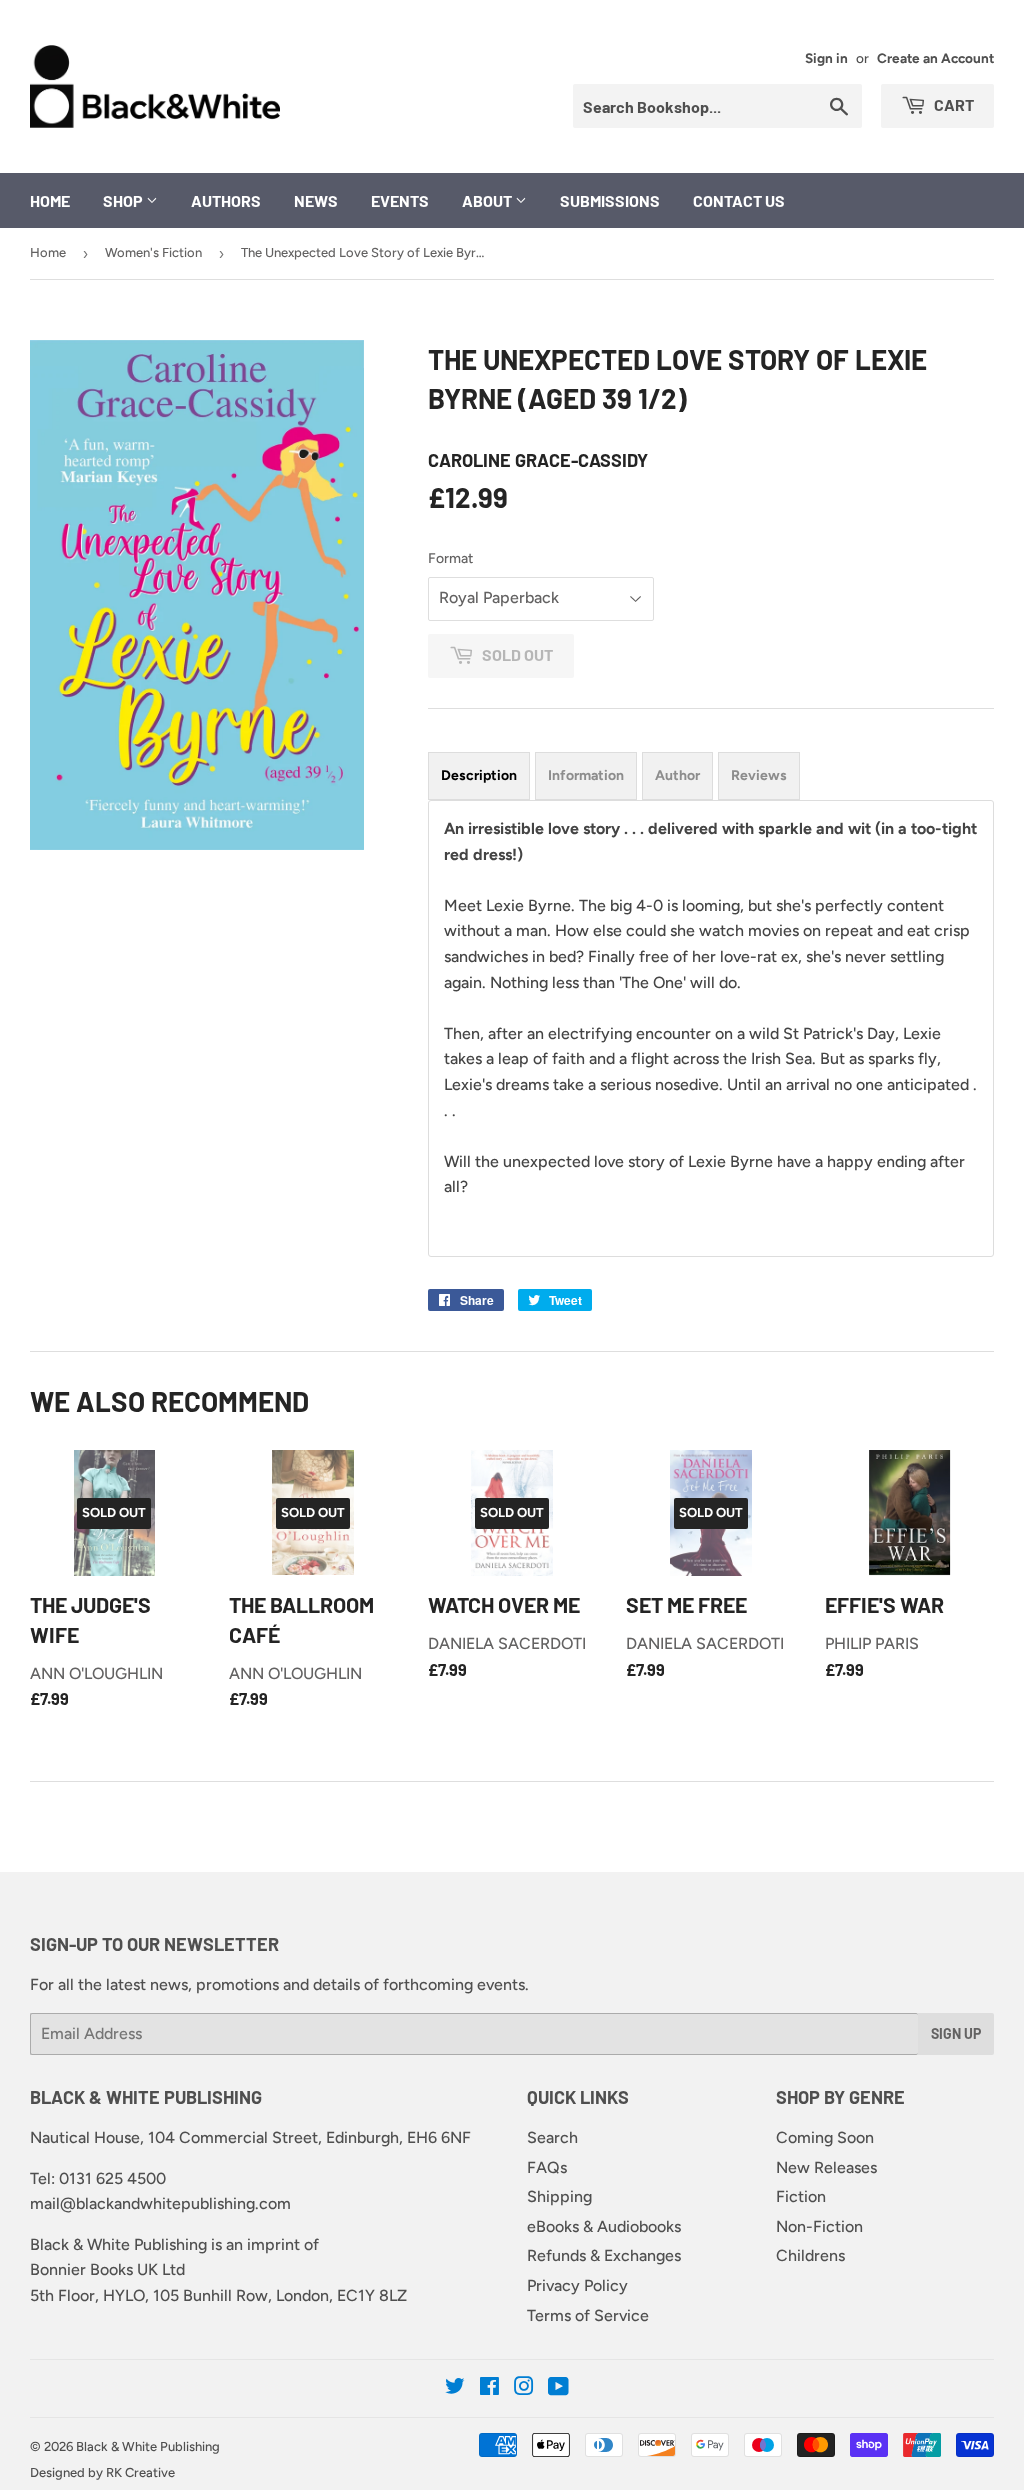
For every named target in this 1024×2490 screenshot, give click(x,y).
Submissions (610, 200)
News (316, 200)
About (488, 200)
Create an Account (935, 58)
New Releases (826, 2167)
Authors (226, 200)
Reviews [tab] (759, 775)
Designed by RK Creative (102, 2472)
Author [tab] (677, 775)
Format (450, 558)
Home (50, 200)
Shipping (559, 2196)
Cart (952, 104)
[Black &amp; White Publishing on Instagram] (524, 2388)
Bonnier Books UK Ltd (107, 2269)
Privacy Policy (577, 2285)
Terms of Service (588, 2315)
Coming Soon (825, 2137)
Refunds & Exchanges (604, 2255)
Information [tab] (586, 775)
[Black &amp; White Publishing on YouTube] (558, 2388)
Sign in (826, 58)
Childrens (810, 2255)
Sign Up (956, 2033)
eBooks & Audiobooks (604, 2226)
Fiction (801, 2196)
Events (400, 200)
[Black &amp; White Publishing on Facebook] (489, 2388)
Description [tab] (479, 775)
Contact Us (739, 200)
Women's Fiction (153, 252)
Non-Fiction (819, 2226)
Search (552, 2137)
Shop (124, 200)
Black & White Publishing (148, 2446)
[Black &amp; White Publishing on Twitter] (455, 2388)
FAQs (547, 2167)
